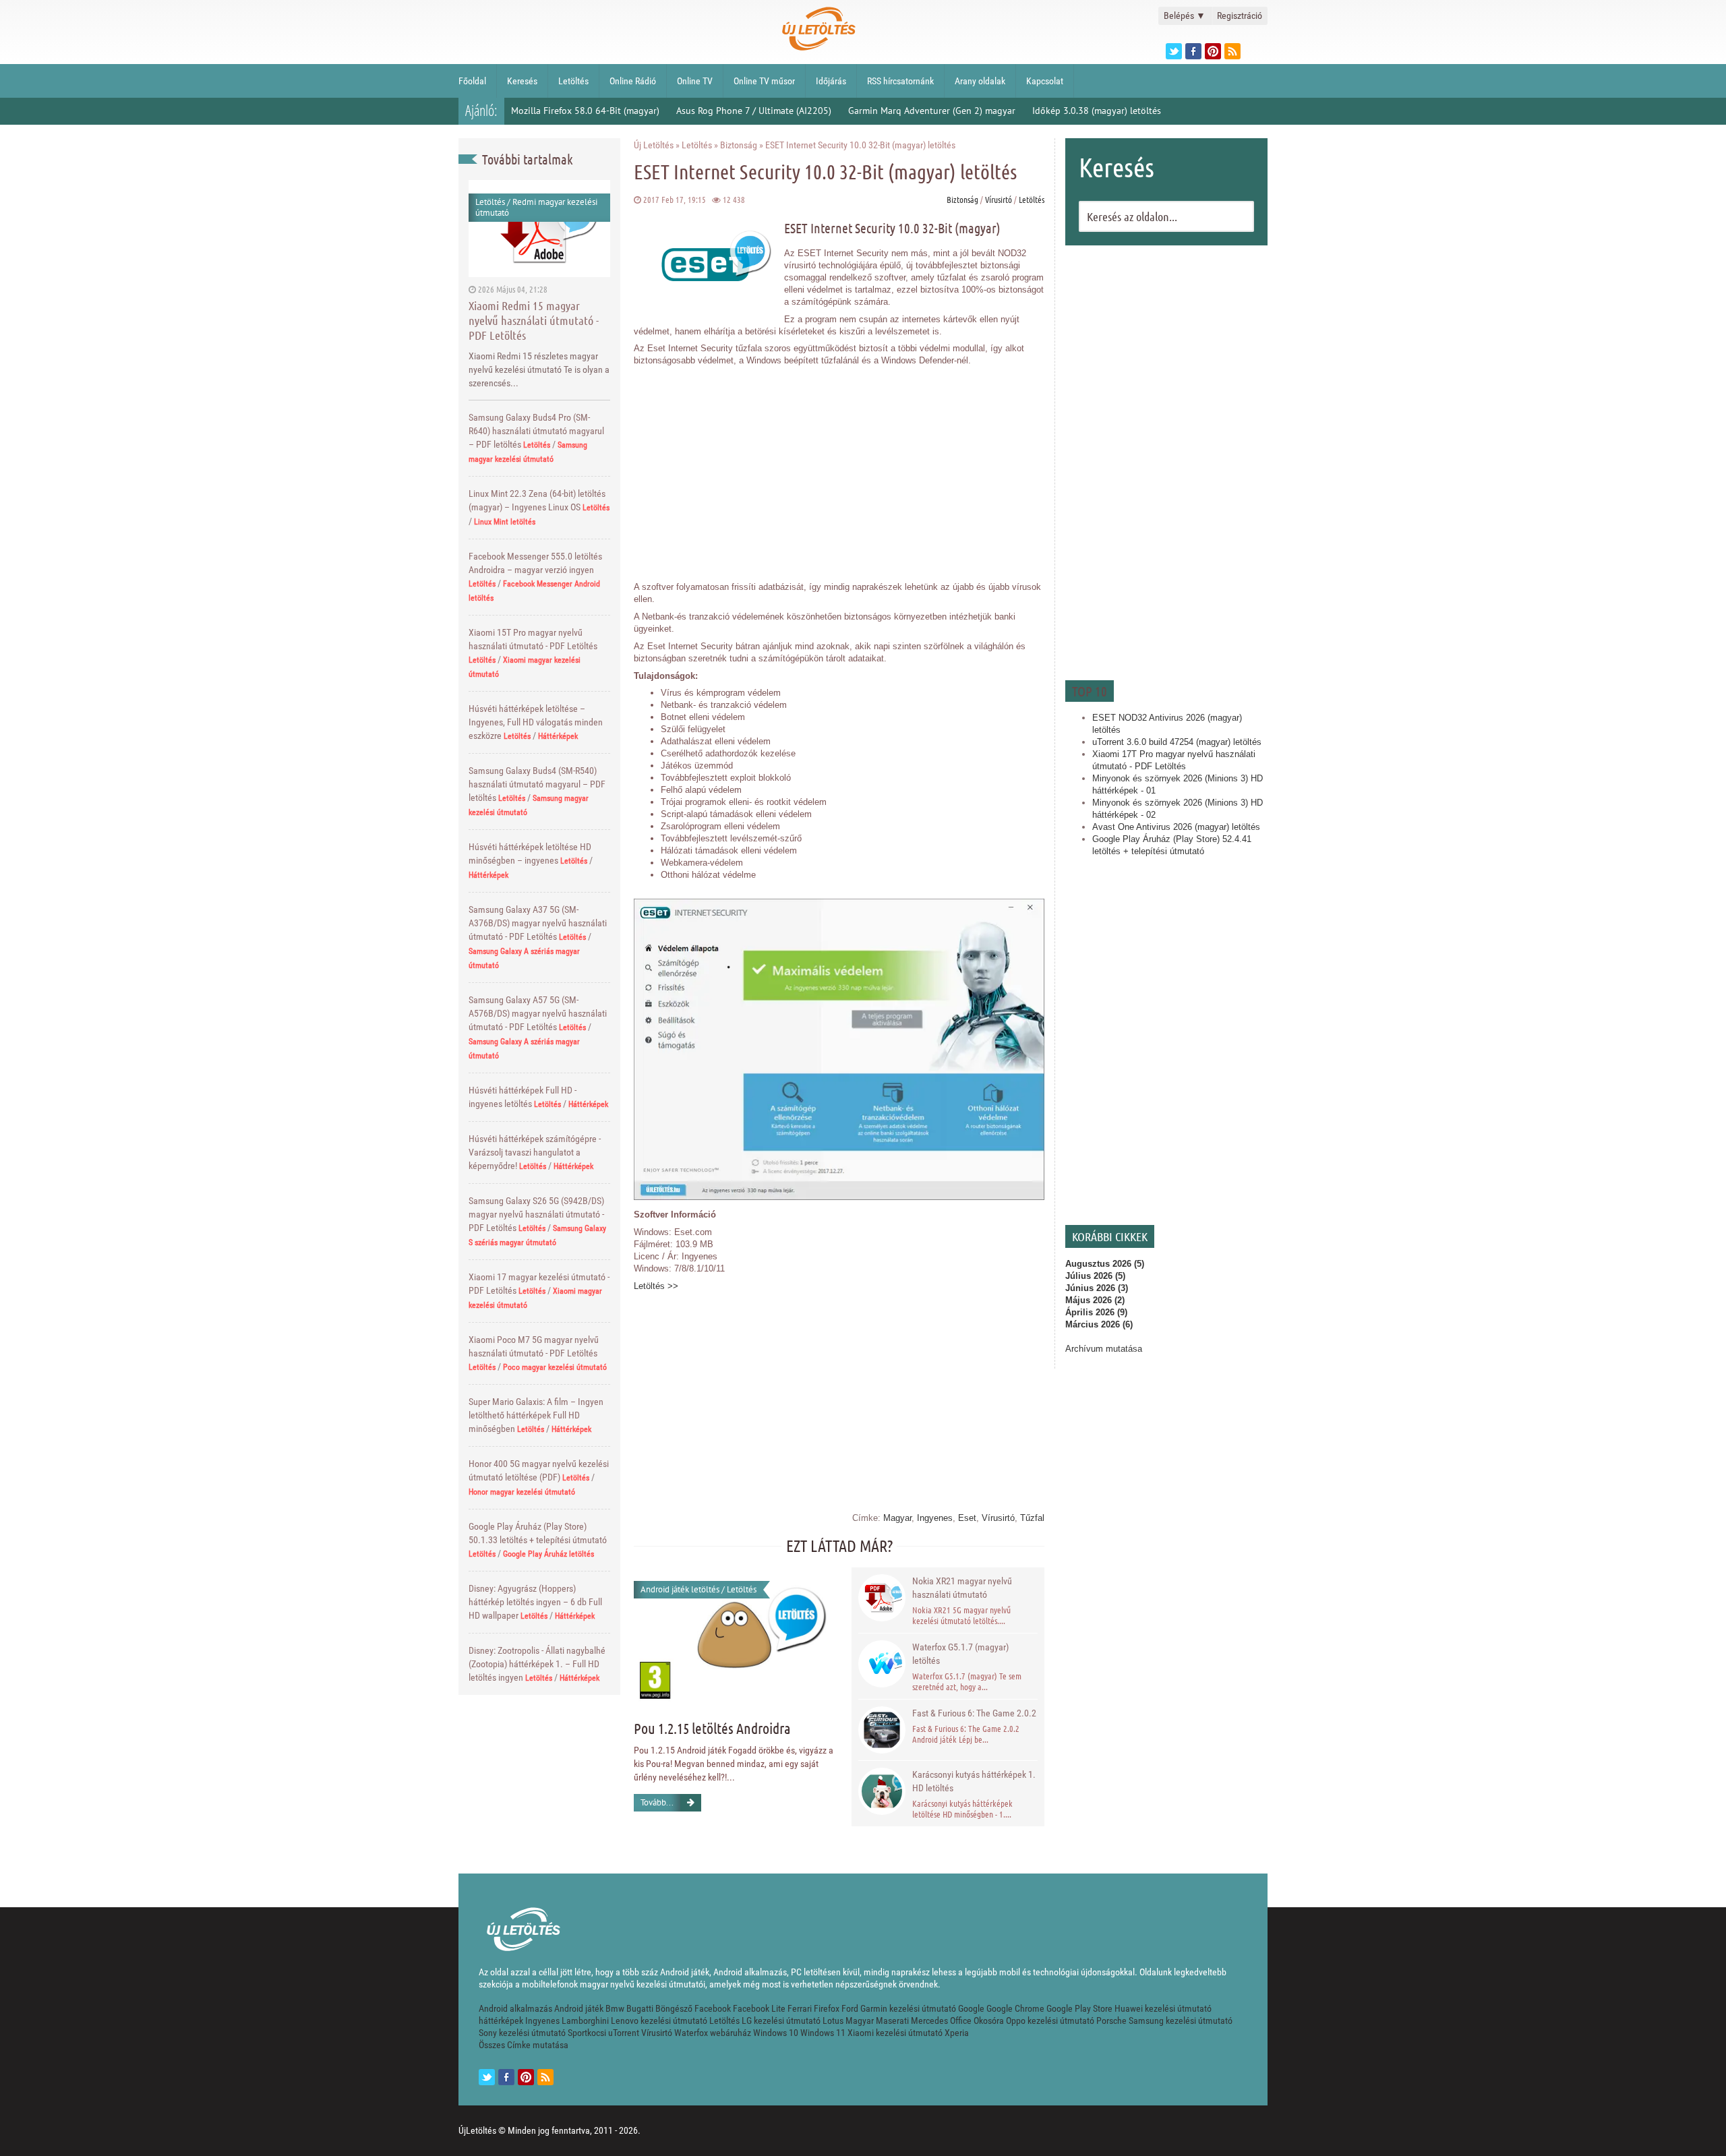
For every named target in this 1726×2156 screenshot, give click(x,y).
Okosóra (989, 2020)
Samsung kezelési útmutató (1181, 2020)
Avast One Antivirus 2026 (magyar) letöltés (1176, 827)
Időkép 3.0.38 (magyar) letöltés (1097, 111)
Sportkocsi (587, 2033)
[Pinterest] (1213, 51)
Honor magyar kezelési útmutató (522, 1492)
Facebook (713, 2008)
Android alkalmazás (515, 2008)
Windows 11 (823, 2033)
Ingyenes (935, 1518)
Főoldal (472, 81)
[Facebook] (1193, 51)
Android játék (579, 2008)
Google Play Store (1079, 2008)
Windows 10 (776, 2033)
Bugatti (640, 2008)
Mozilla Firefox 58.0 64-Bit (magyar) (585, 111)
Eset (967, 1518)
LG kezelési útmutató (781, 2020)
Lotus (833, 2020)
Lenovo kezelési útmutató (659, 2020)
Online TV (695, 81)
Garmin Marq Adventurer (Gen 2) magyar (932, 111)
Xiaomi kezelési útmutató (895, 2033)
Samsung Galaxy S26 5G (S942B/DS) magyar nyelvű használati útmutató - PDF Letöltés (536, 1214)
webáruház (731, 2033)
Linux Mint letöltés (505, 522)
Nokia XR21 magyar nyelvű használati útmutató (962, 1588)
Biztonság (739, 145)
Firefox (827, 2008)
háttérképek (501, 2020)
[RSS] (545, 2077)
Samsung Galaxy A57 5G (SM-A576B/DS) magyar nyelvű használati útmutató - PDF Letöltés (538, 1013)
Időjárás (831, 81)
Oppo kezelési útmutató (1050, 2020)
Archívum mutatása (1104, 1349)
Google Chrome (1015, 2008)
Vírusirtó (999, 199)
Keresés (522, 81)
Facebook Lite (759, 2008)
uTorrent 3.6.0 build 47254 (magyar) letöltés (1177, 742)
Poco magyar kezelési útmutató (555, 1367)
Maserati (892, 2020)
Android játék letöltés (680, 1589)
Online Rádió (633, 81)
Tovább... (657, 1802)
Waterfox (691, 2033)
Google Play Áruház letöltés (548, 1554)
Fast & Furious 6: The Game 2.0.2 (974, 1713)
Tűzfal (1032, 1518)
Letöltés (573, 81)
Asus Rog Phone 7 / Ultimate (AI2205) (754, 111)
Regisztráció (1240, 16)
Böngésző (674, 2008)
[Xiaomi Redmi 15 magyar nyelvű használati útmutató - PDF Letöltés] (539, 228)
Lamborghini (585, 2020)
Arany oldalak (980, 81)
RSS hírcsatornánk (900, 81)
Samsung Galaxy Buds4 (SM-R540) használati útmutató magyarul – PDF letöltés (537, 784)
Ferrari (800, 2008)
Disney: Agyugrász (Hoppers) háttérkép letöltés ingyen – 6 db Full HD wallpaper (535, 1602)
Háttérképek (558, 736)
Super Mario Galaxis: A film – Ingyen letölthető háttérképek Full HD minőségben (536, 1415)
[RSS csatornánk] (1232, 51)
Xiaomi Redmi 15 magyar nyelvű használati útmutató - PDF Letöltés (534, 320)
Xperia (957, 2033)
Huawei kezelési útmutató (1163, 2008)
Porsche (1111, 2020)
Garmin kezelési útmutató (908, 2008)
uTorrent (624, 2033)
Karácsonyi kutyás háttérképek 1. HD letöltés (974, 1781)
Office (961, 2020)
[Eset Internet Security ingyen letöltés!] (839, 1197)
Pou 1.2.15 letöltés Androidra (712, 1728)
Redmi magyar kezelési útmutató (536, 207)
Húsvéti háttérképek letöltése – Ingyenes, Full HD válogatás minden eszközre (536, 722)
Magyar (897, 1518)
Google (971, 2008)
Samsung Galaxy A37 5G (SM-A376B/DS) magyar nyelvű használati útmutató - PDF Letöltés (538, 923)
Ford (850, 2008)
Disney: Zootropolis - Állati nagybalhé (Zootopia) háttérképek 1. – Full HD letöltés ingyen (537, 1664)
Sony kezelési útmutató (522, 2033)
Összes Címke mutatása (524, 2045)
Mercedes (929, 2020)
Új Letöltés (654, 145)
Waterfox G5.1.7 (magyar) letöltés (960, 1654)
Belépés (1185, 16)
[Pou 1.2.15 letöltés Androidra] (734, 1634)
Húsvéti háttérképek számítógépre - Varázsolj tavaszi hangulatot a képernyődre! (535, 1152)
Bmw (615, 2008)
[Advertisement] (1166, 461)
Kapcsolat (1045, 81)
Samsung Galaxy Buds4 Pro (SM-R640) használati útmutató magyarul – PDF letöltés (536, 431)
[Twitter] (1174, 51)
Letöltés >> (656, 1286)
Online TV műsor (764, 81)
